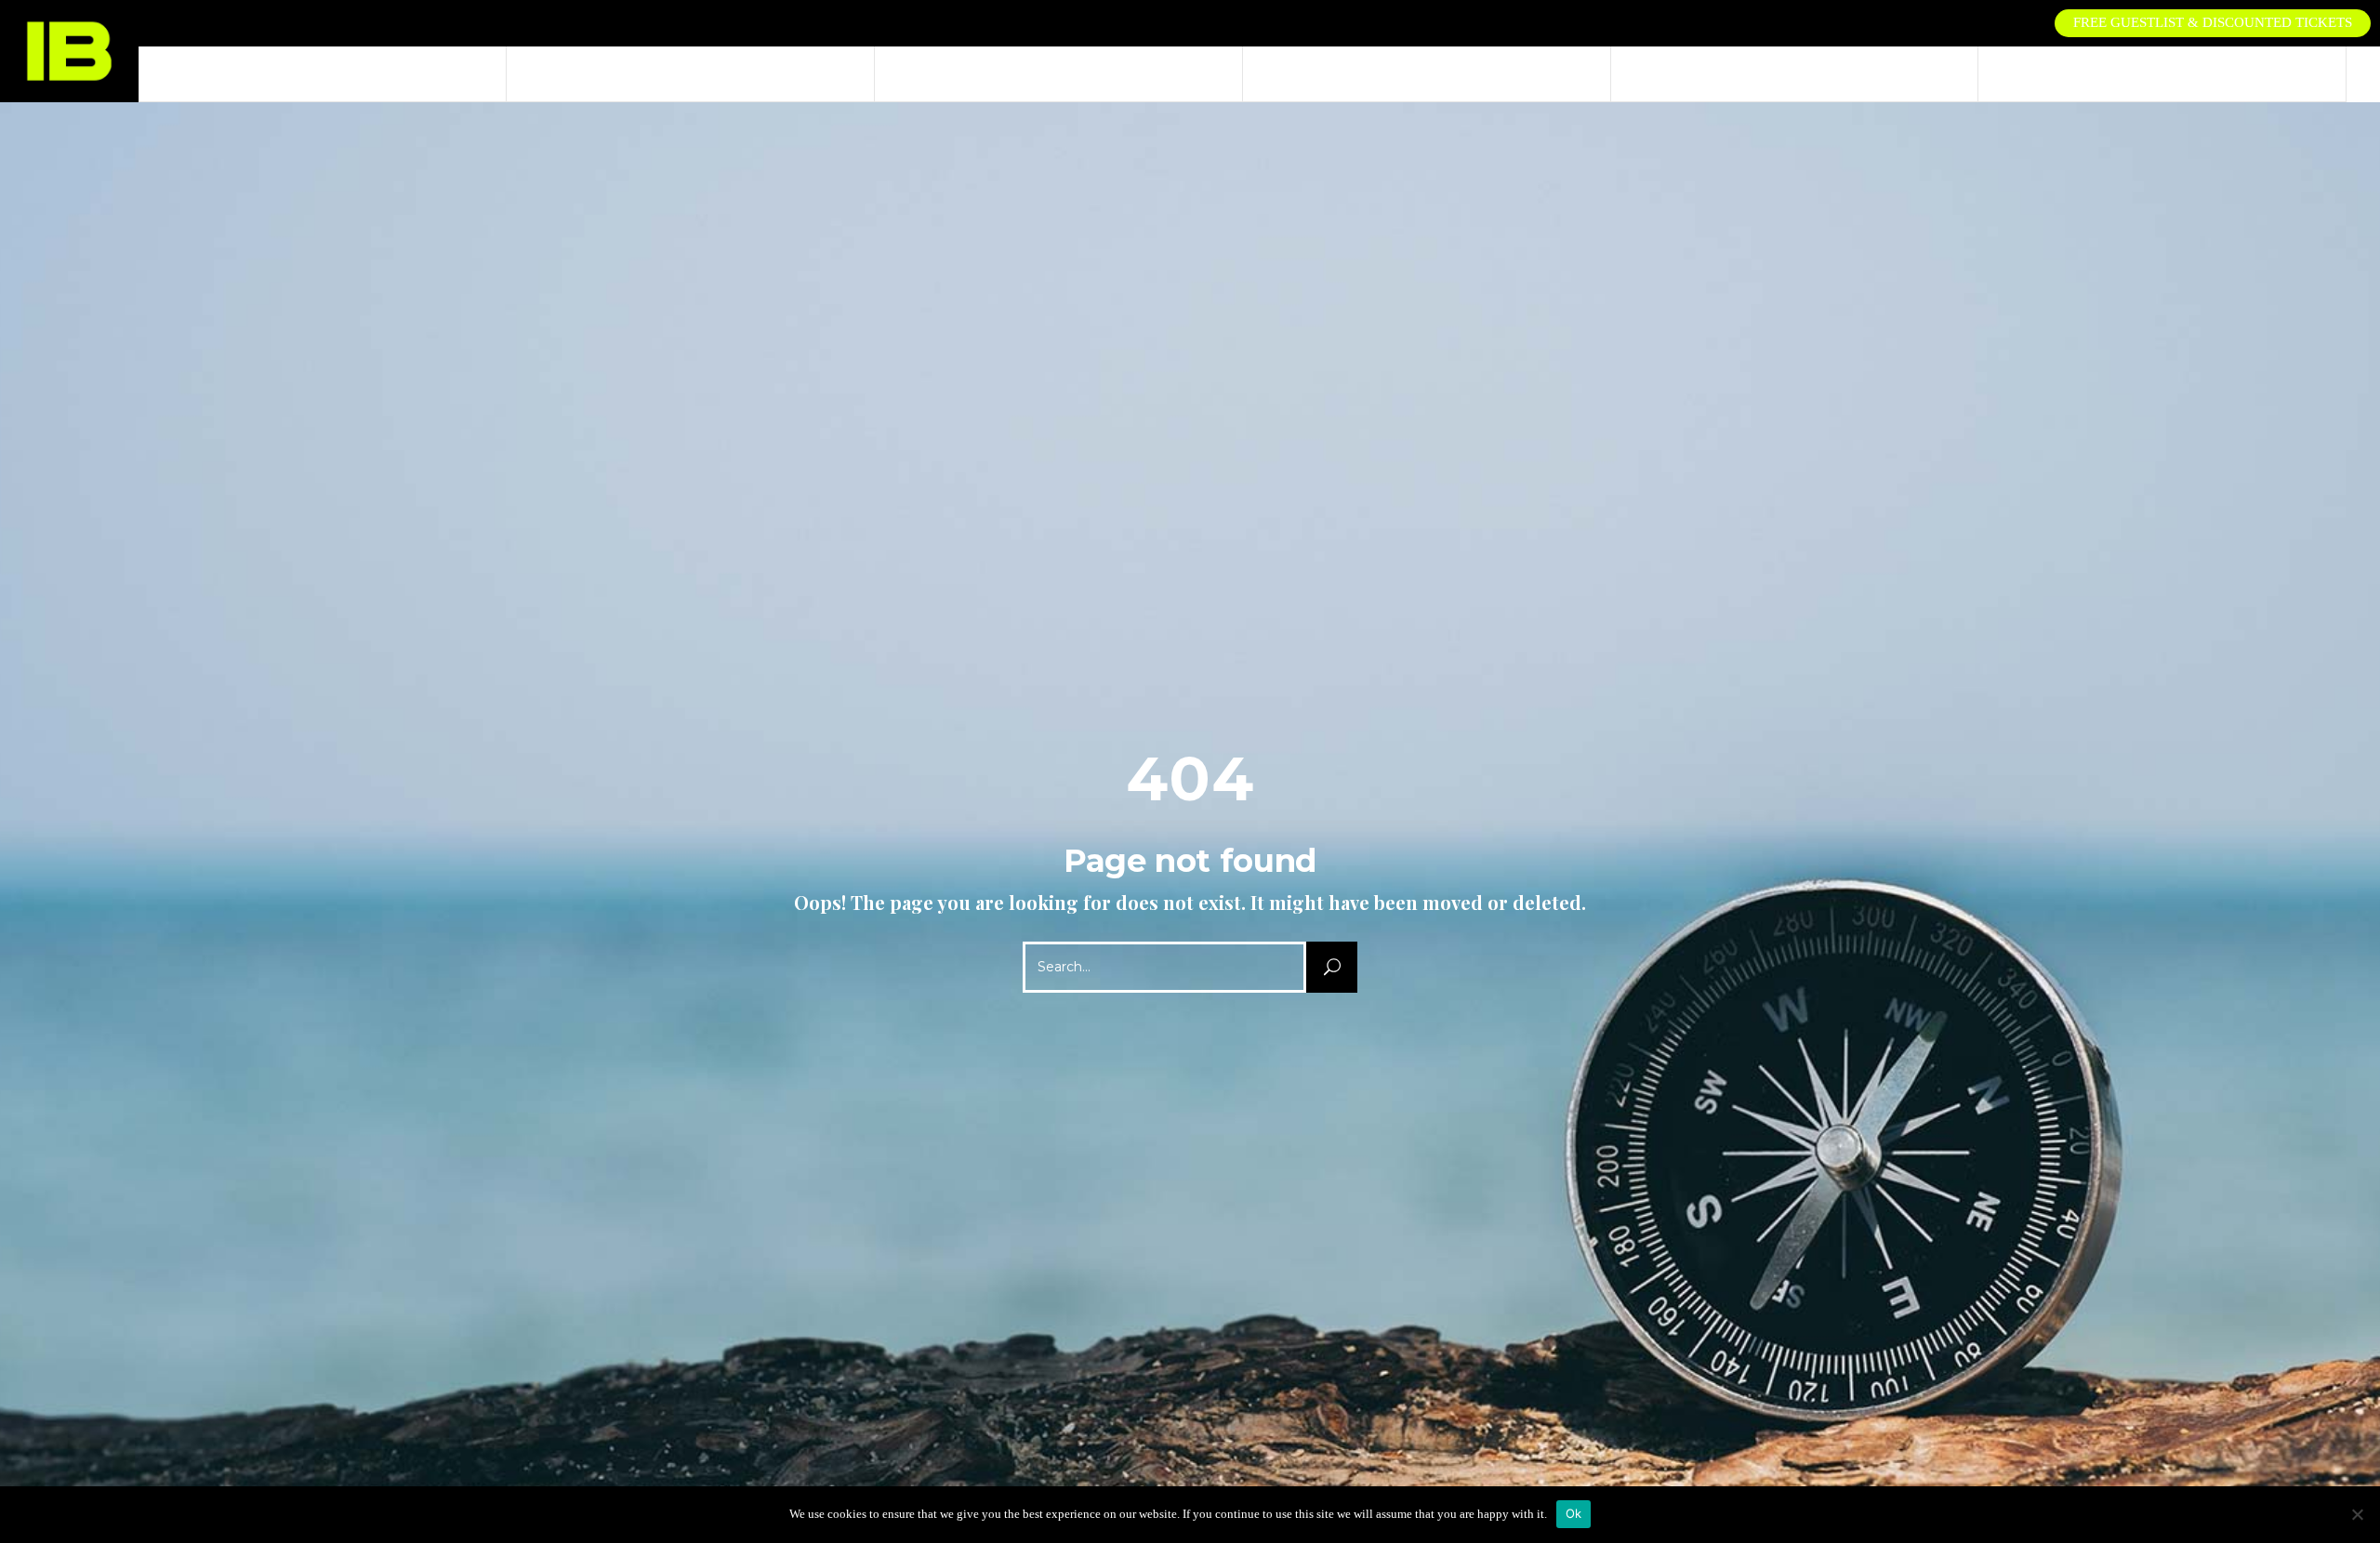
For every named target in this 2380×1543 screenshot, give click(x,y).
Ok (1574, 1513)
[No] (2357, 1514)
